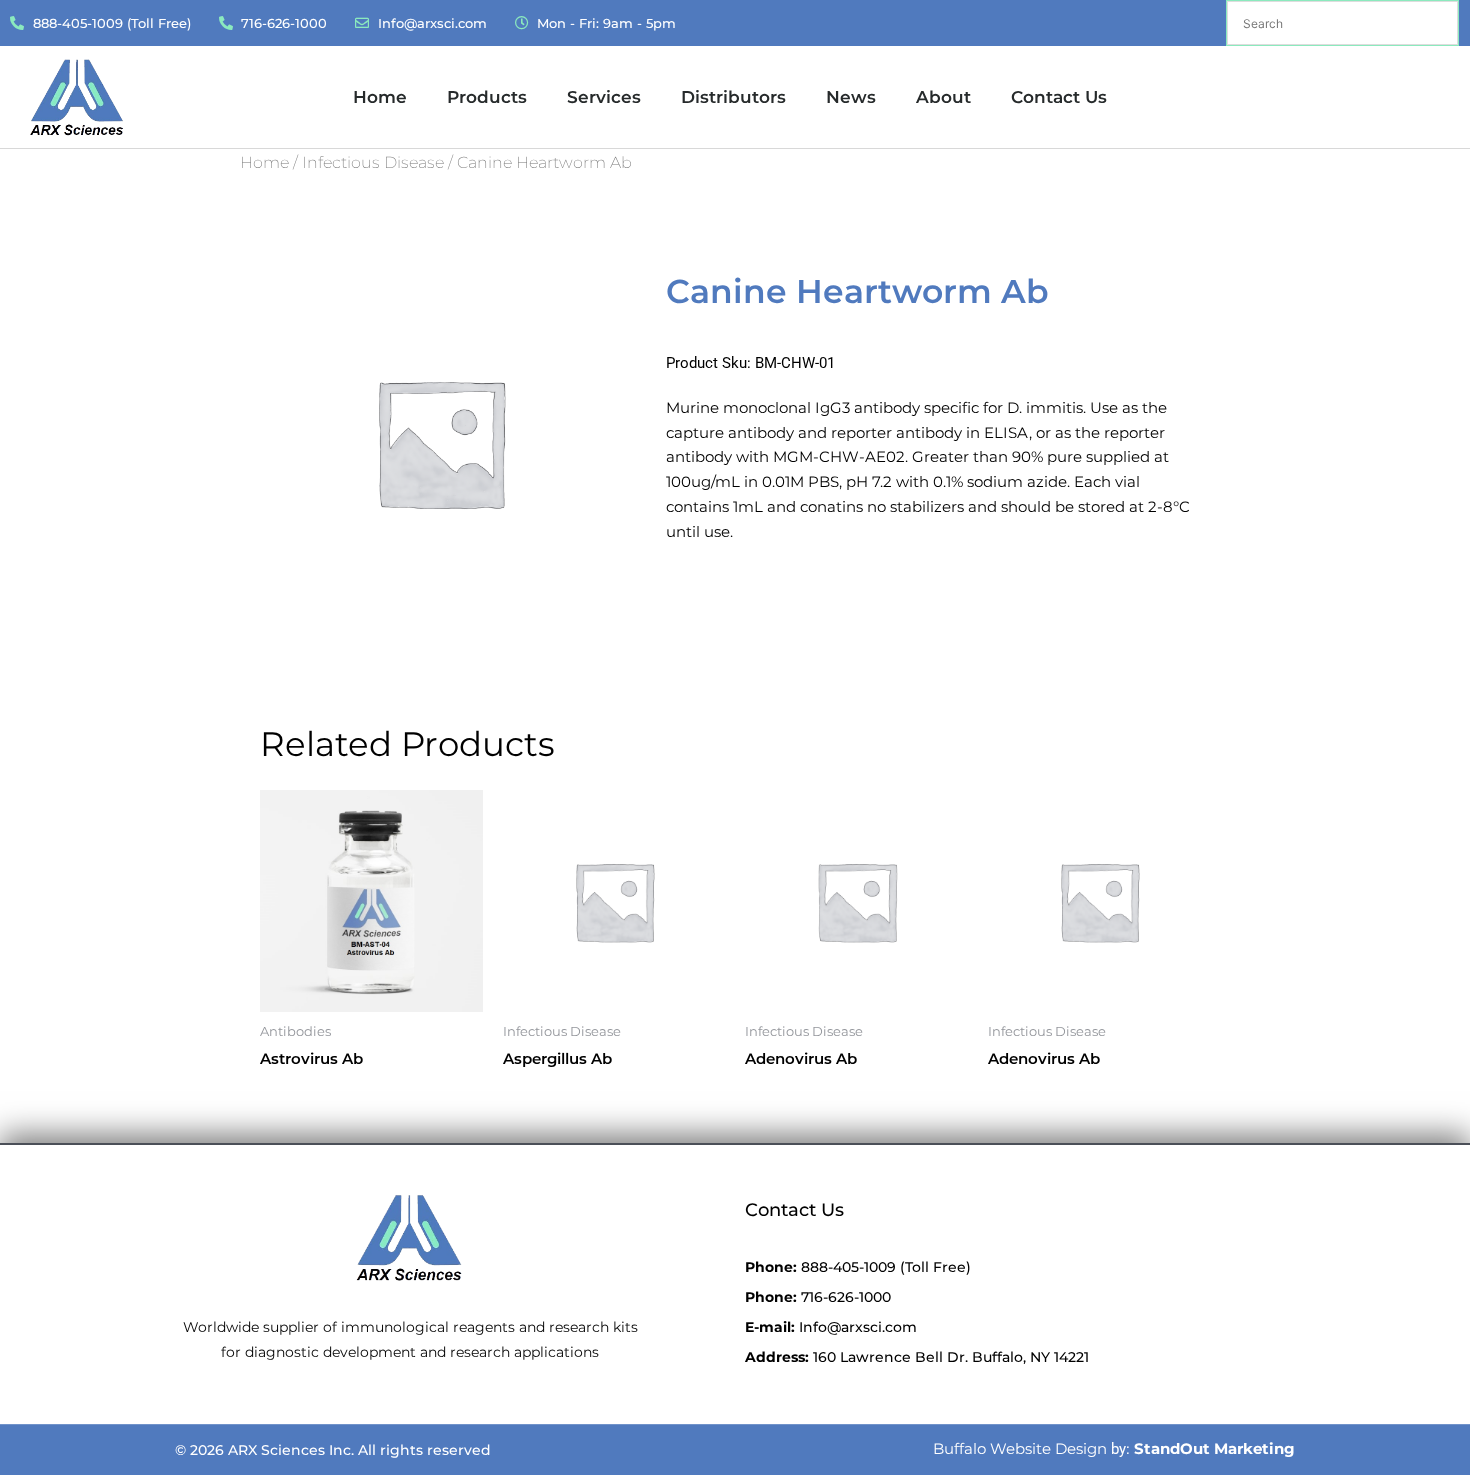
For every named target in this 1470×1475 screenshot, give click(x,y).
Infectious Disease (373, 162)
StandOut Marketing (1214, 1448)
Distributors (733, 97)
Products (487, 97)
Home (380, 97)
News (851, 97)
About (943, 97)
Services (604, 97)
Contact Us (1059, 97)
